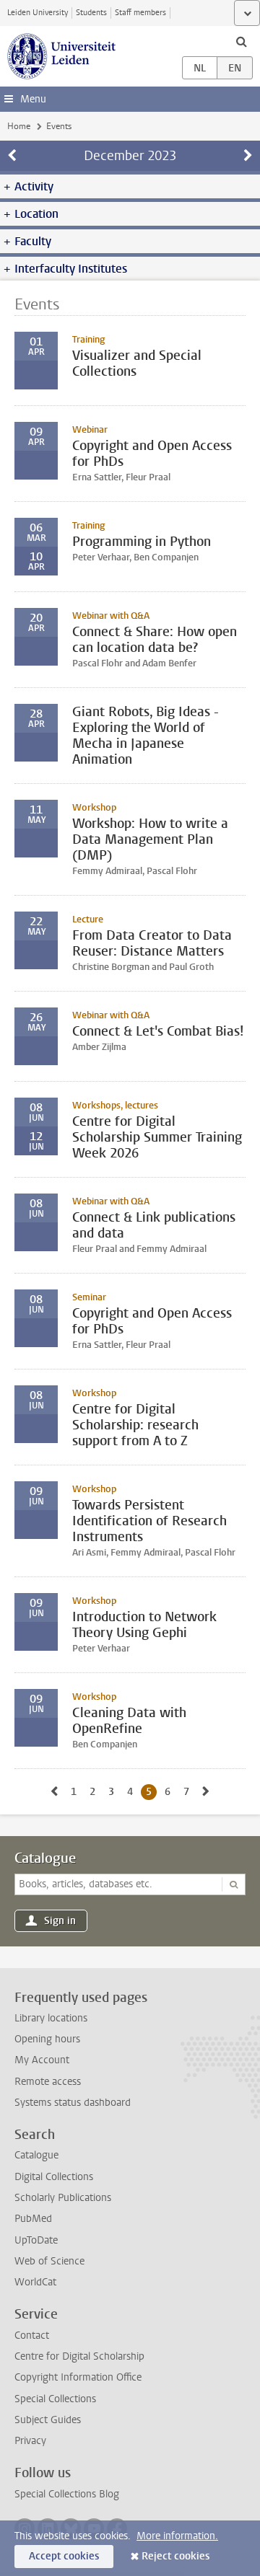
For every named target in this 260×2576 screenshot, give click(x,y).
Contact (32, 2335)
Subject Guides (48, 2420)
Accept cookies (64, 2556)
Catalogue (45, 1858)
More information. (177, 2536)
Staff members (140, 13)
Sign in (60, 1921)
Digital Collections (54, 2177)
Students (91, 13)
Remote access (48, 2082)
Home (19, 126)
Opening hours (47, 2039)
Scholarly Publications (63, 2198)
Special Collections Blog (67, 2494)
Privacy (30, 2441)
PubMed (33, 2219)
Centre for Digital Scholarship (79, 2356)
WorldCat (35, 2282)
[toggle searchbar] (241, 41)
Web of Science (49, 2261)
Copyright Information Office (78, 2377)
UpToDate (36, 2240)
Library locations (51, 2018)
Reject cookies (175, 2556)
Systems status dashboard (73, 2103)
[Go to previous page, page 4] (54, 1792)
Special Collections (55, 2399)
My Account (42, 2060)
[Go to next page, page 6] (206, 1792)
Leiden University (38, 13)
